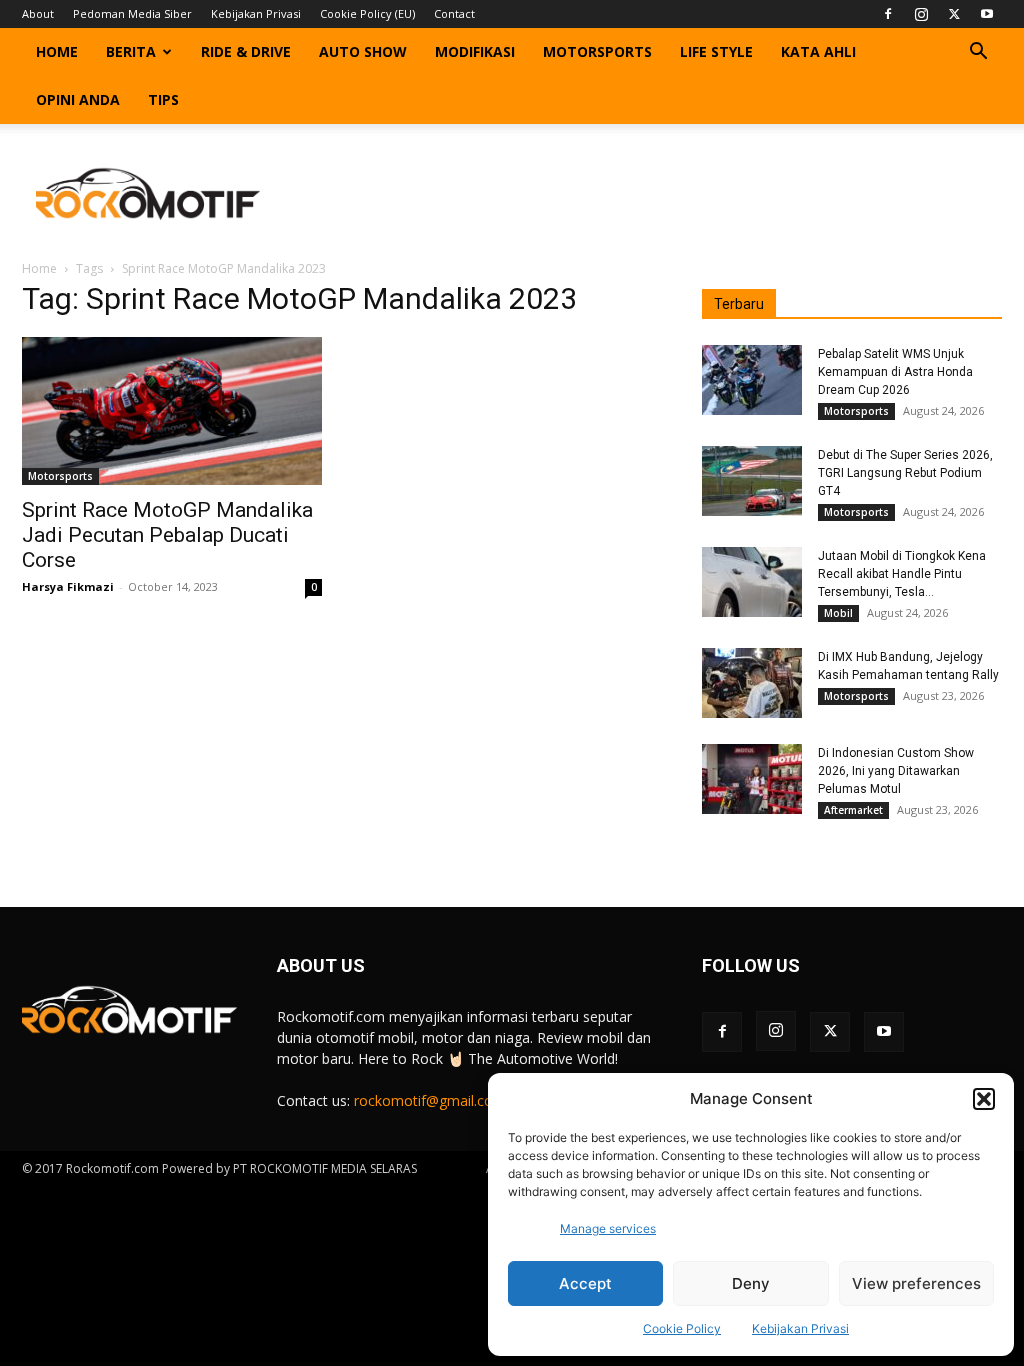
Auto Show (363, 51)
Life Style (716, 51)
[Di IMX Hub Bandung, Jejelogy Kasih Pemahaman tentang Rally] (752, 683)
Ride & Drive (246, 51)
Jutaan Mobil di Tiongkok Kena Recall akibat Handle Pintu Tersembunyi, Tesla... (902, 574)
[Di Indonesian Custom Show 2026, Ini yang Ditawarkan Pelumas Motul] (752, 779)
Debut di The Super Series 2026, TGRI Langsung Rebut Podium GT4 (905, 473)
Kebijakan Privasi (800, 1328)
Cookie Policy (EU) (367, 13)
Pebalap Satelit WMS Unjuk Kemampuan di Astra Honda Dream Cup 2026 (895, 372)
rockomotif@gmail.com (430, 1100)
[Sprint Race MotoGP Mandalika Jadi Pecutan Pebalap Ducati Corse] (172, 411)
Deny (751, 1283)
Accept (585, 1283)
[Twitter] (954, 14)
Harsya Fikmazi (68, 586)
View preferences (916, 1283)
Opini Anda (78, 99)
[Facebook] (888, 14)
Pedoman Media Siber (132, 13)
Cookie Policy (682, 1328)
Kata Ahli (818, 51)
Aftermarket (853, 810)
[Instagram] (921, 14)
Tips (163, 99)
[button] (984, 1099)
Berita (131, 51)
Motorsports (597, 51)
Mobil (838, 613)
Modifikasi (475, 51)
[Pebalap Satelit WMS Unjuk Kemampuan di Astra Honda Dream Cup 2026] (752, 380)
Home (57, 51)
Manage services (608, 1228)
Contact (454, 13)
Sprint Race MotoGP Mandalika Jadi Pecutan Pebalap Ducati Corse (167, 535)
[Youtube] (987, 14)
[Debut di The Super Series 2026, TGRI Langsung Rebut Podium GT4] (752, 481)
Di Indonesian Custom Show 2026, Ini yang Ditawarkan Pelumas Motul (896, 771)
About (38, 13)
